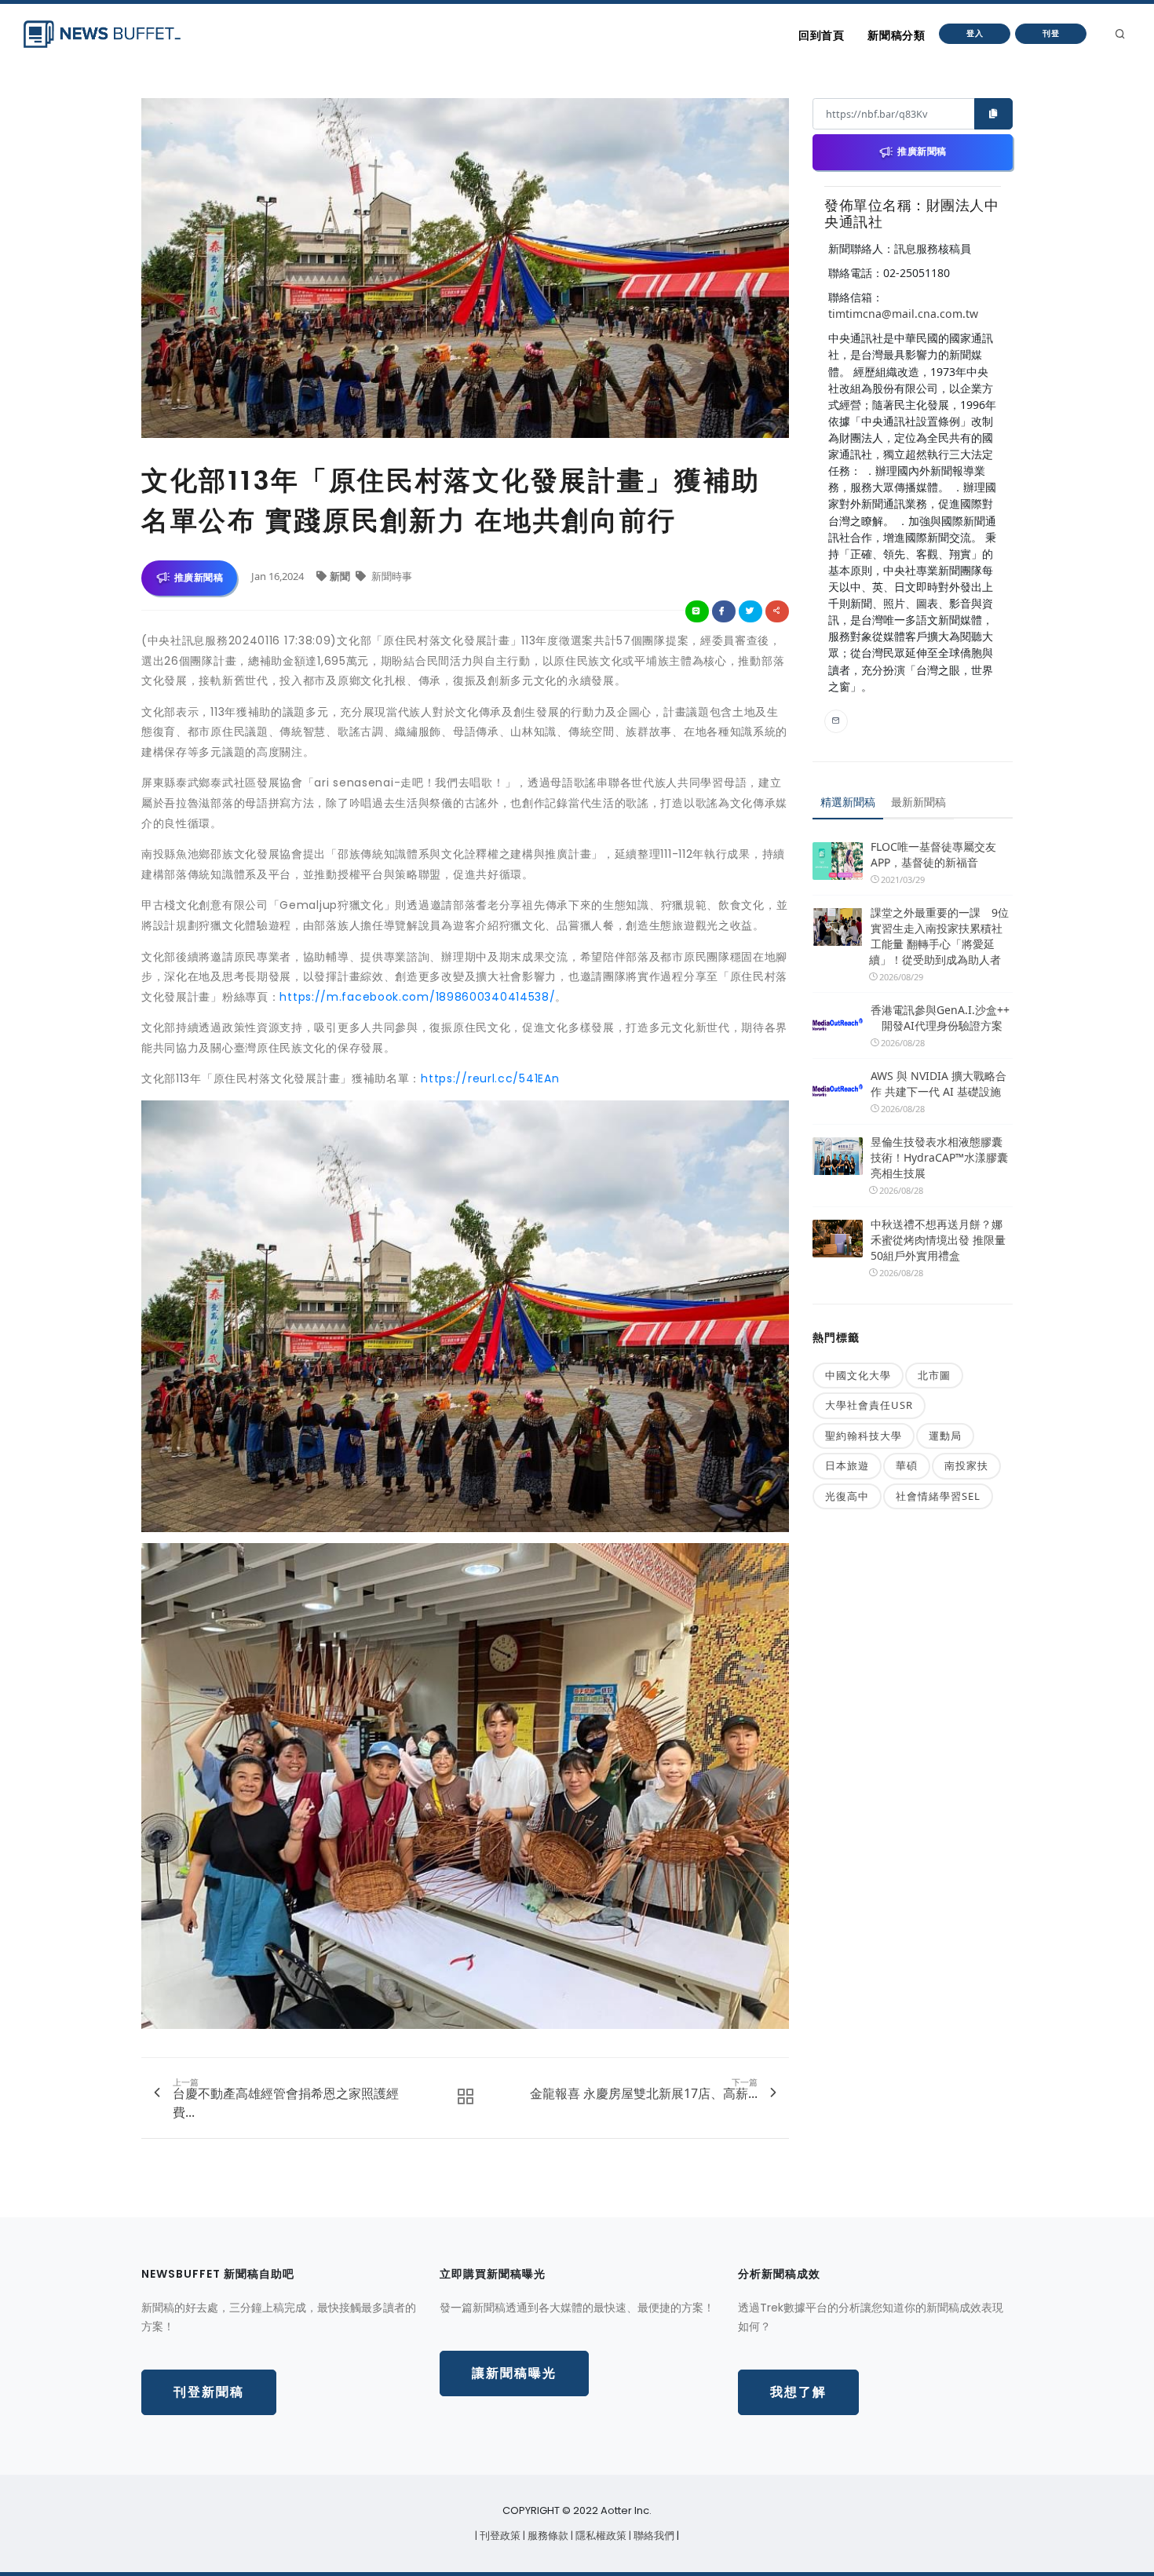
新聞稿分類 (896, 35)
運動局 (945, 1436)
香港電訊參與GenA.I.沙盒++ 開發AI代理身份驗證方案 (940, 1018)
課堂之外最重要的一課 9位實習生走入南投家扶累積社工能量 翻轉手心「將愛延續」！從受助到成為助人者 (939, 936)
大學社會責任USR (869, 1405)
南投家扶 (966, 1465)
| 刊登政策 (499, 2536)
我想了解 (798, 2392)
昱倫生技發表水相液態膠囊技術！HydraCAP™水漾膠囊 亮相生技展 (939, 1157)
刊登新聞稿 (209, 2392)
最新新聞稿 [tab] (918, 802)
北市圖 (934, 1375)
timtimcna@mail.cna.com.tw (903, 314)
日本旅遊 (847, 1465)
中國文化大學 (858, 1375)
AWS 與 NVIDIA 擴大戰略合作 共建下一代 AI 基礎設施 (939, 1084)
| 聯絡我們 (653, 2536)
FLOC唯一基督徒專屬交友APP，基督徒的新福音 (933, 854)
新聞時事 (391, 576)
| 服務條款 (547, 2536)
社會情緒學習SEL (938, 1496)
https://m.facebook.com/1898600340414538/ (417, 997)
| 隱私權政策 (600, 2536)
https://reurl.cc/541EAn (490, 1078)
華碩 (907, 1465)
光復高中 (847, 1496)
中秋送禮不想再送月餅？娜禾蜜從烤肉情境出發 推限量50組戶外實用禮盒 (938, 1240)
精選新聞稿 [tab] (848, 802)
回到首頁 (821, 35)
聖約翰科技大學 (864, 1436)
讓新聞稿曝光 (514, 2373)
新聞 (341, 576)
